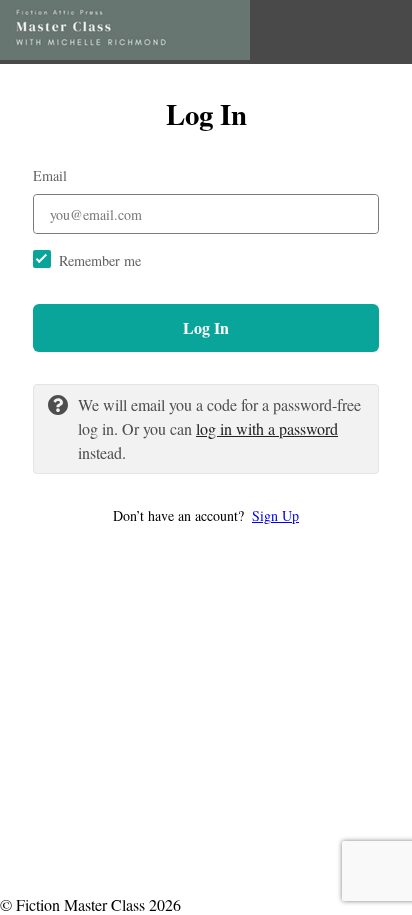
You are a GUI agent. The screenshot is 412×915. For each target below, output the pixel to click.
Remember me (100, 260)
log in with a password (267, 428)
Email (50, 175)
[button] (206, 515)
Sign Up (275, 515)
